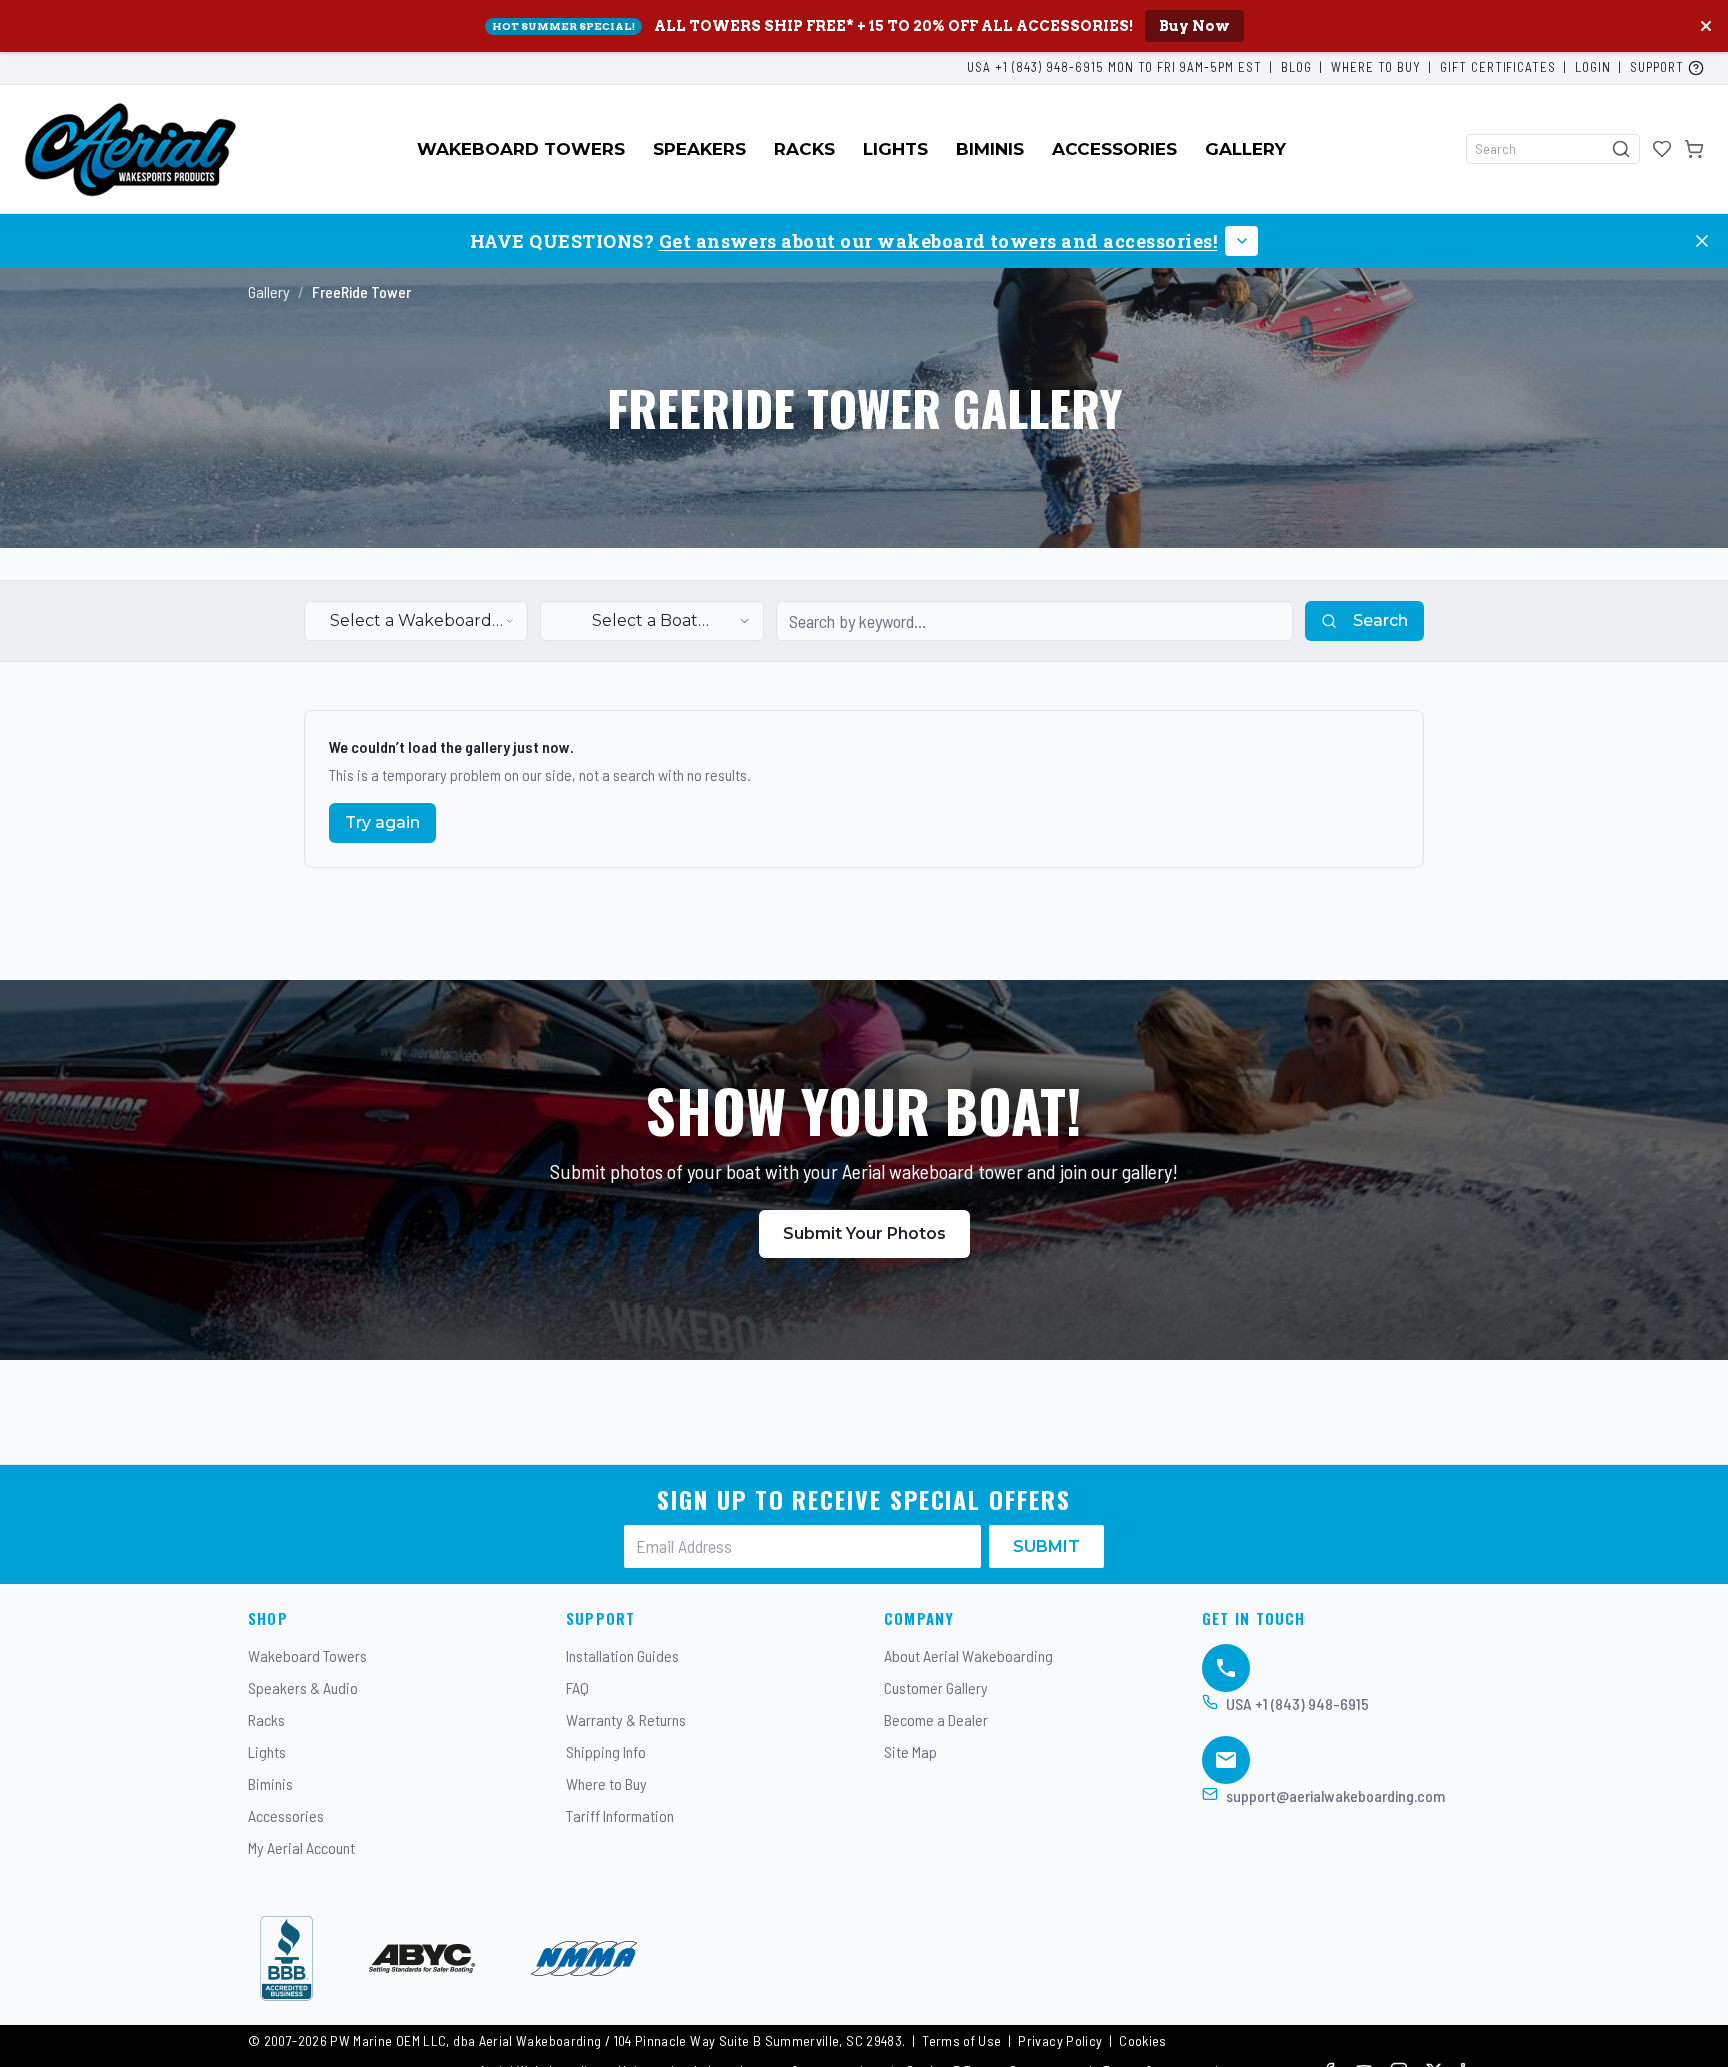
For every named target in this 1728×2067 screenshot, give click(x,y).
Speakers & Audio (303, 1687)
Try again (382, 822)
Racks (804, 149)
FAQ (577, 1687)
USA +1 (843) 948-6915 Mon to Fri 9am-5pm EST (1114, 67)
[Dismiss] (1702, 241)
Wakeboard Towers (521, 149)
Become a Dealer (936, 1719)
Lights (895, 149)
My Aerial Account (301, 1847)
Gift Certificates (1498, 67)
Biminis (990, 149)
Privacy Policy (1060, 2040)
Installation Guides (622, 1655)
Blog (1296, 67)
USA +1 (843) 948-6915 (1297, 1703)
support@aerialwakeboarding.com (1335, 1795)
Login (1593, 67)
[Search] (1621, 149)
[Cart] (1694, 149)
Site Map (910, 1751)
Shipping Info (606, 1751)
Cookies (1143, 2040)
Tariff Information (620, 1815)
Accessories (1114, 149)
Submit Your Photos (864, 1233)
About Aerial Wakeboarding (968, 1655)
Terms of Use (961, 2040)
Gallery (1245, 149)
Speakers (699, 149)
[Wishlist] (1662, 149)
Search (1380, 620)
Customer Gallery (936, 1687)
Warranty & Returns (626, 1719)
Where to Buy (1376, 67)
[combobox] (416, 621)
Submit (1046, 1546)
